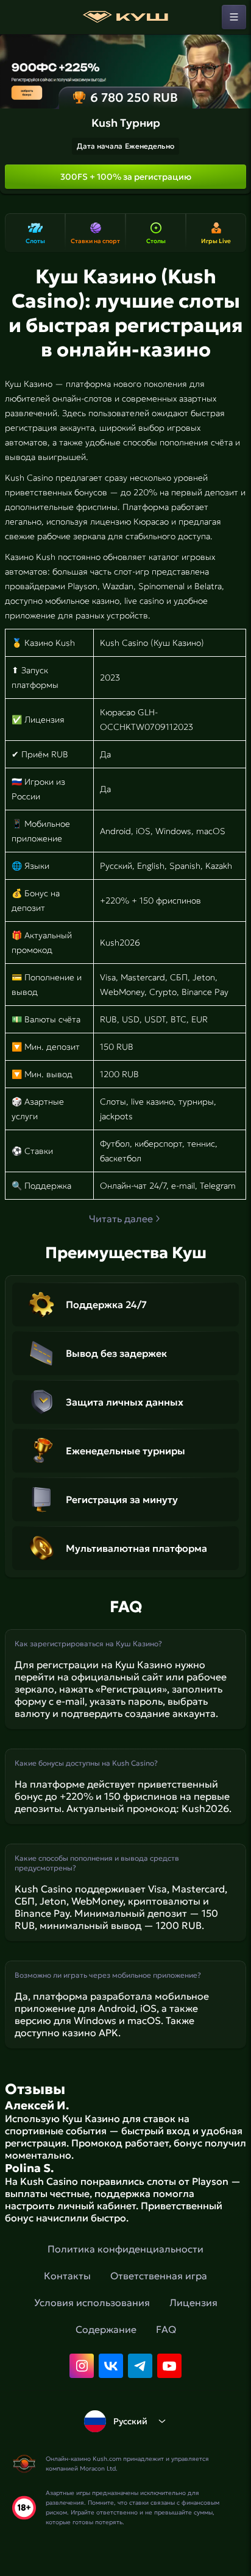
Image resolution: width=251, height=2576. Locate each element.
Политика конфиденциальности (125, 2249)
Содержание (106, 2329)
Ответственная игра (159, 2276)
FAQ (166, 2329)
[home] (125, 17)
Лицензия (193, 2302)
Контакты (67, 2276)
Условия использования (92, 2302)
